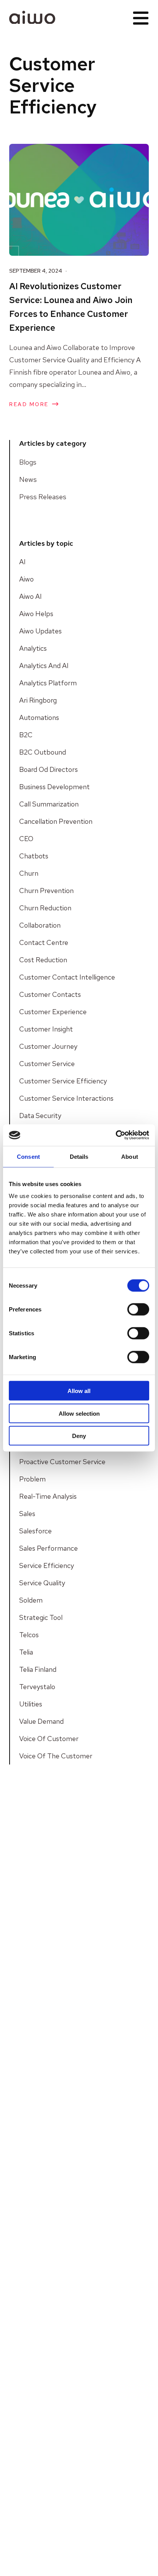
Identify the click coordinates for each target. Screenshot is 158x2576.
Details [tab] (79, 1156)
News (28, 479)
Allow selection (79, 1413)
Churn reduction (45, 908)
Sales (27, 1514)
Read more (29, 404)
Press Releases (43, 497)
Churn (29, 873)
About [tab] (130, 1156)
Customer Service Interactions (66, 1098)
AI (22, 562)
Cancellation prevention (56, 821)
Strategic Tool (41, 1617)
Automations (39, 717)
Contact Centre (44, 942)
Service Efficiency (47, 1565)
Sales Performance (49, 1548)
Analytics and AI (44, 666)
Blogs (28, 462)
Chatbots (34, 856)
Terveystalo (37, 1687)
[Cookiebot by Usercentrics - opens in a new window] (116, 1135)
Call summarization (49, 804)
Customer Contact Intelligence (67, 977)
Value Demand (41, 1721)
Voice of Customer (49, 1739)
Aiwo (26, 579)
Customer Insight (46, 1029)
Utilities (31, 1704)
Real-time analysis (48, 1496)
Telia (26, 1652)
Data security (40, 1116)
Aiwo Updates (40, 631)
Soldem (31, 1600)
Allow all (79, 1391)
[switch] (138, 1310)
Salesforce (35, 1531)
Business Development (54, 787)
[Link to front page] (32, 17)
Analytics (33, 648)
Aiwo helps (36, 614)
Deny (79, 1436)
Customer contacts (50, 994)
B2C (26, 735)
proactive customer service (62, 1462)
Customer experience (53, 1012)
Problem (32, 1479)
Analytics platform (48, 683)
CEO (26, 839)
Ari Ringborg (38, 700)
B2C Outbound (43, 752)
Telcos (29, 1635)
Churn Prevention (46, 891)
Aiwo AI (30, 596)
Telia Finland (38, 1669)
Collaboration (40, 925)
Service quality (42, 1583)
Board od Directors (49, 769)
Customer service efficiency (63, 1081)
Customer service (47, 1064)
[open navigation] (141, 17)
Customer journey (48, 1046)
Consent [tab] (28, 1156)
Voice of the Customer (56, 1756)
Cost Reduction (43, 960)
